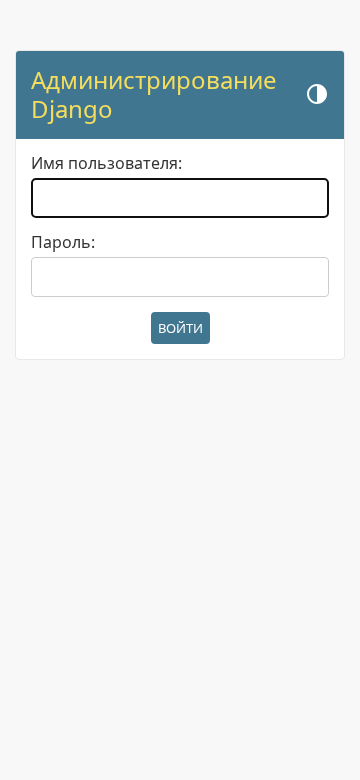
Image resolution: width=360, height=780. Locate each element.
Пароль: (63, 242)
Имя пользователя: (106, 163)
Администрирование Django (154, 94)
